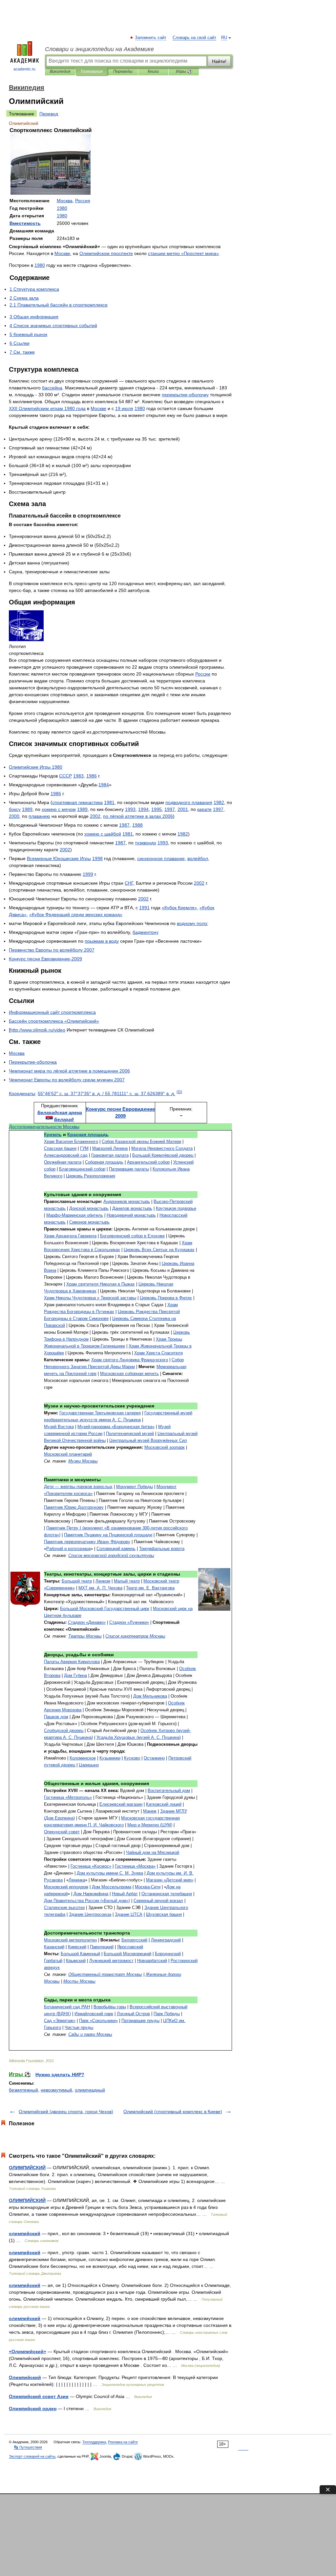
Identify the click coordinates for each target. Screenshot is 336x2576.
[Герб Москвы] (25, 1605)
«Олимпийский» (28, 2351)
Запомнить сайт (151, 38)
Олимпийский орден (33, 2409)
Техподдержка (94, 2442)
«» (183, 253)
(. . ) (139, 1737)
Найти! (219, 61)
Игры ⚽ (184, 71)
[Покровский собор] (214, 1609)
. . (150, 1588)
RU (224, 38)
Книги (153, 71)
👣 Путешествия (28, 2447)
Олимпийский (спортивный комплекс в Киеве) (173, 2112)
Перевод (49, 114)
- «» (116, 1427)
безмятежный (23, 2090)
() (179, 1092)
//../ (38, 1030)
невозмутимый (56, 2090)
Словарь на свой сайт (194, 38)
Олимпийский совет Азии (39, 2396)
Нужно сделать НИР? (60, 2075)
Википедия (60, 71)
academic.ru (24, 69)
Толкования (91, 71)
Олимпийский (25, 2377)
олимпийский (25, 2233)
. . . (100, 1588)
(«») (87, 1901)
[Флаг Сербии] (49, 1119)
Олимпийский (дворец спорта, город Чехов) (66, 2112)
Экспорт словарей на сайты (32, 2456)
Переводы (123, 71)
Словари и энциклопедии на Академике (99, 49)
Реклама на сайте (123, 2442)
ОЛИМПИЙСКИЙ (27, 2168)
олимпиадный (90, 2090)
